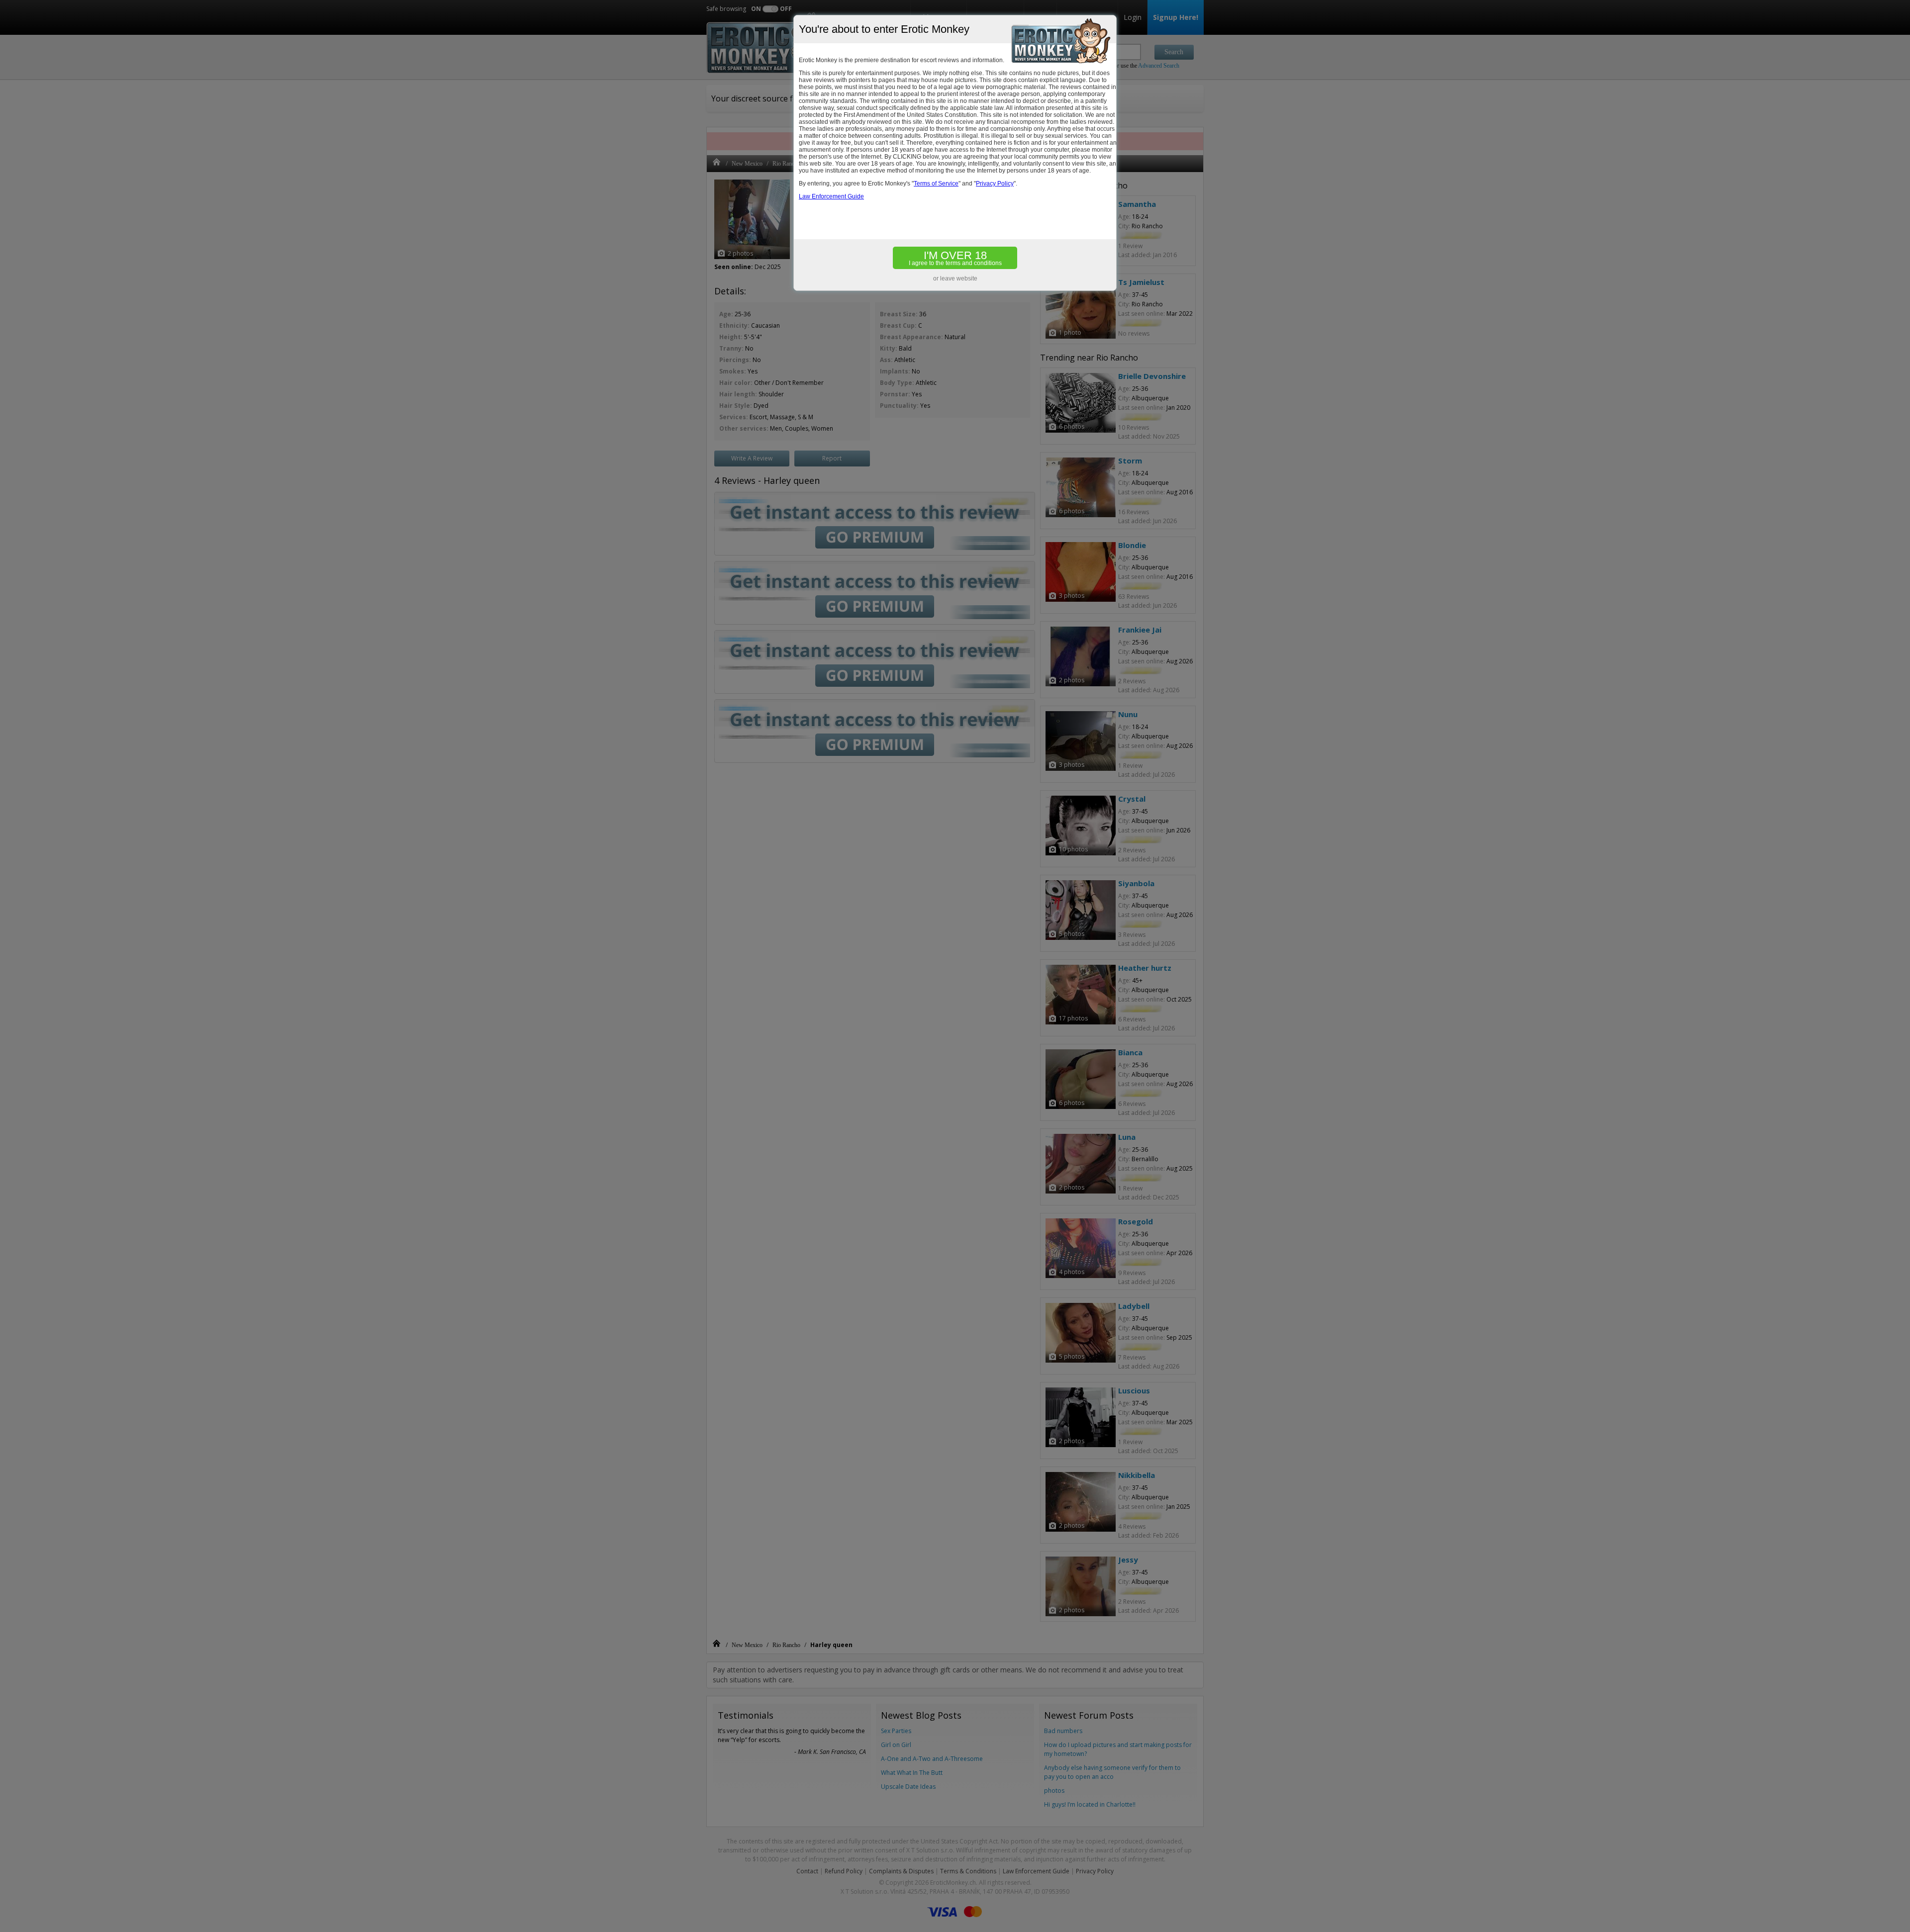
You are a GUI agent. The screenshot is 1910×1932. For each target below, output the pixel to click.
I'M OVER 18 (955, 258)
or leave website (955, 278)
